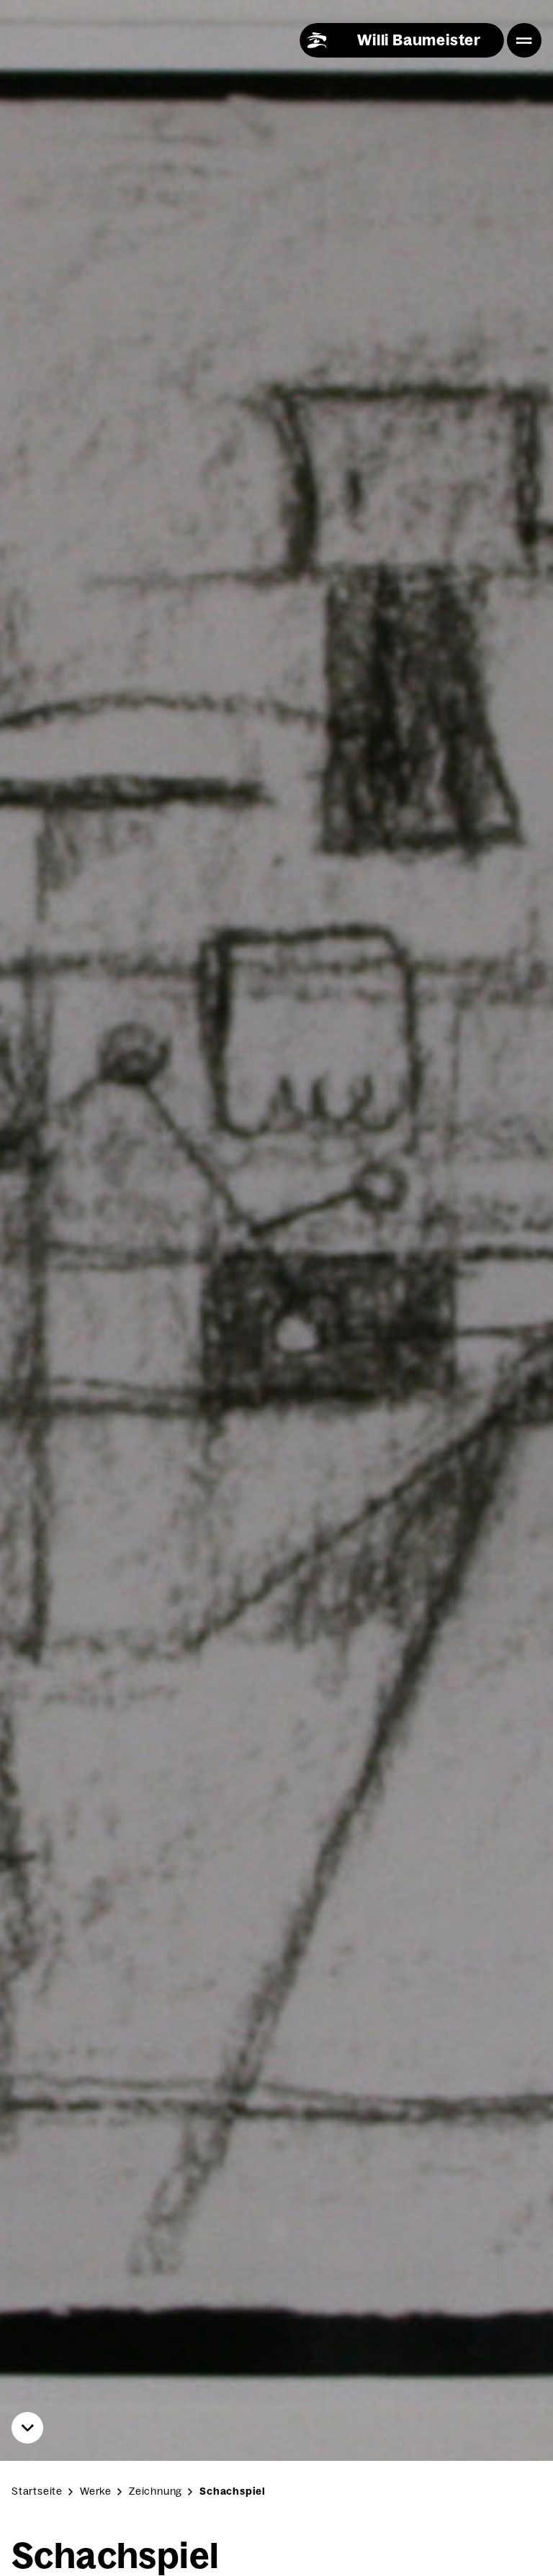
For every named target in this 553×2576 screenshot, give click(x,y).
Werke (96, 2491)
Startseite (37, 2491)
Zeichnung (156, 2491)
